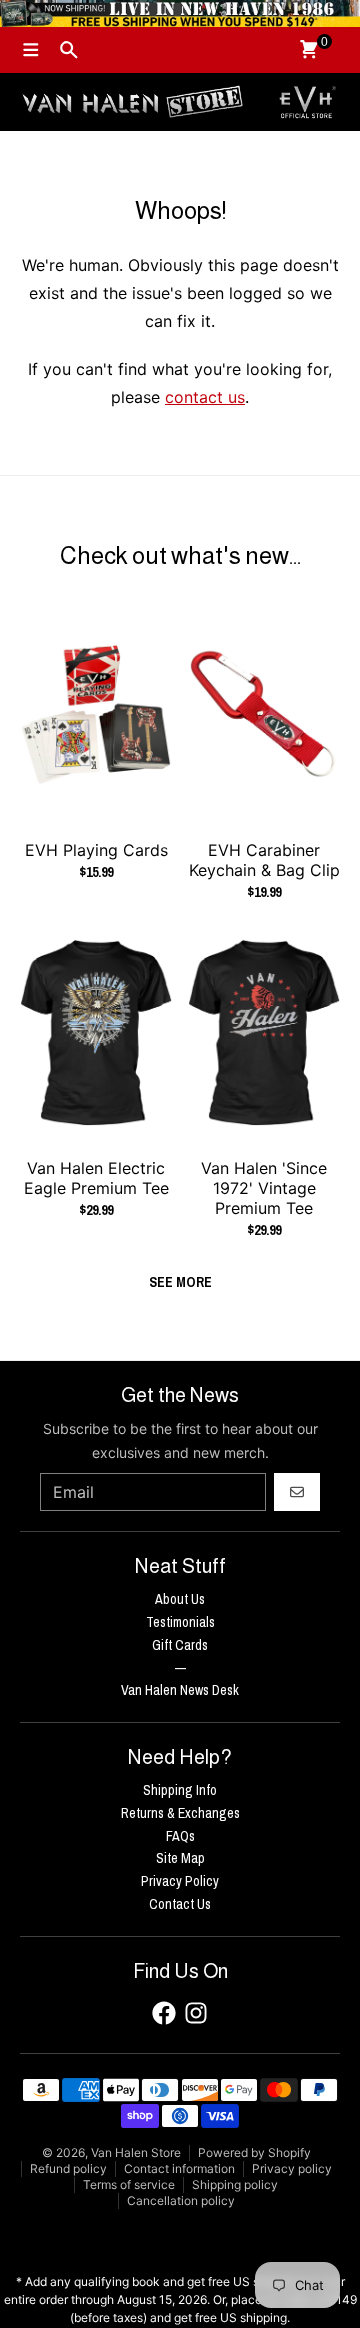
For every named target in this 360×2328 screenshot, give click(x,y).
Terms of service (129, 2184)
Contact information (179, 2168)
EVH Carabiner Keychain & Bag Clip (264, 860)
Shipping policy (235, 2184)
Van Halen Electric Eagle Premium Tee (96, 1178)
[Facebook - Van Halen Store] (164, 2013)
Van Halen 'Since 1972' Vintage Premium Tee (264, 1188)
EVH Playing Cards (96, 850)
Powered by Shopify (254, 2152)
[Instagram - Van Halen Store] (196, 2013)
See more (180, 1282)
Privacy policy (292, 2168)
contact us (205, 397)
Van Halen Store (136, 2152)
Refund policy (68, 2168)
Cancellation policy (181, 2200)
